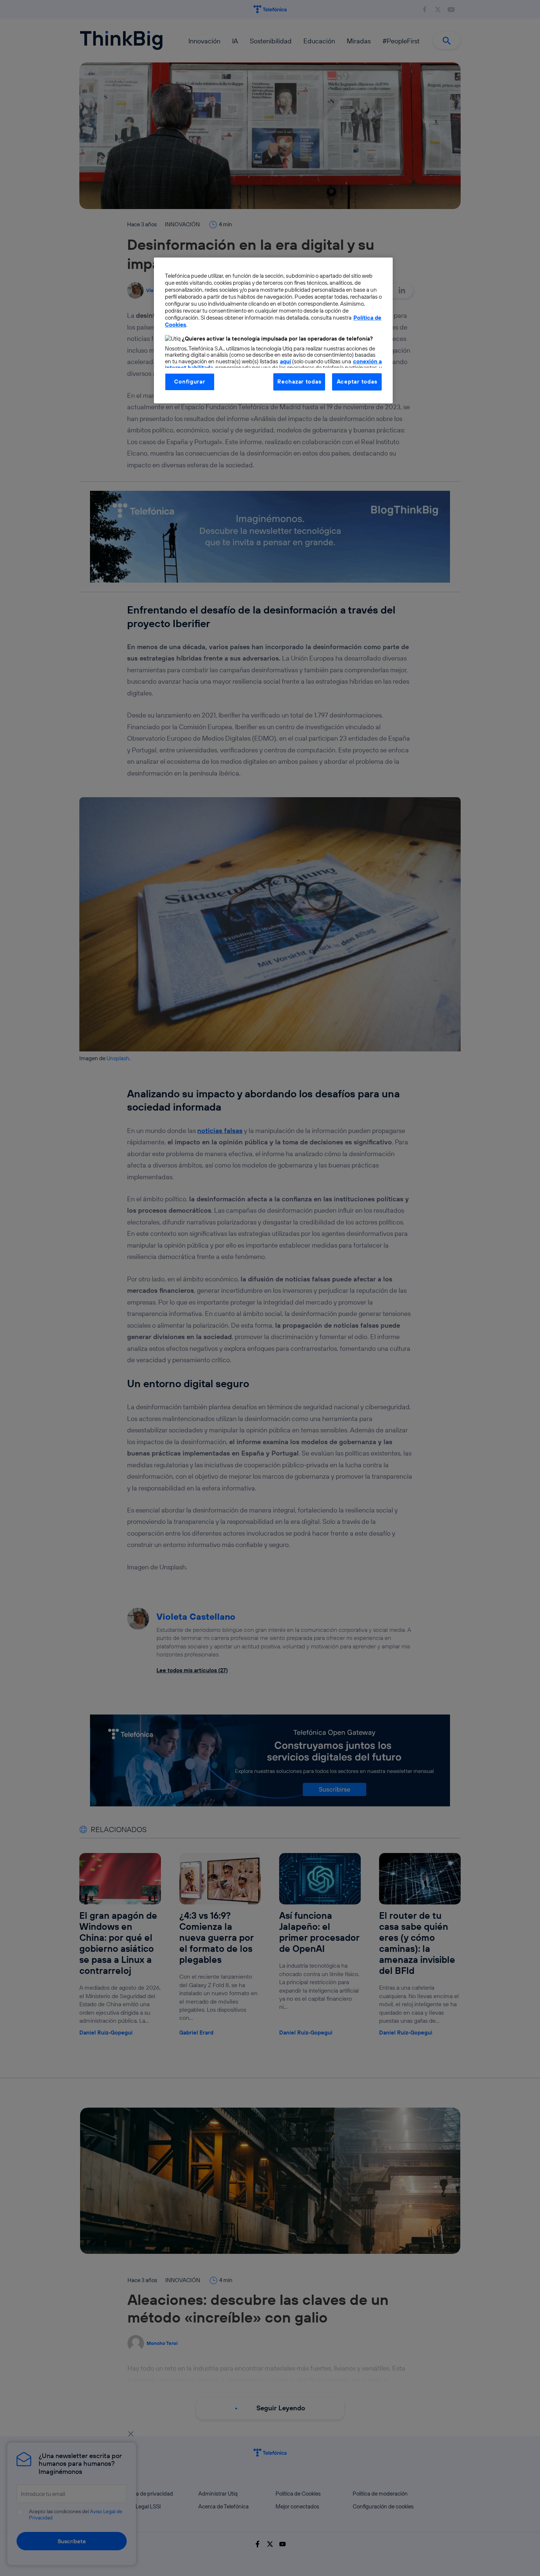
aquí (285, 361)
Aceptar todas (357, 382)
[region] (273, 330)
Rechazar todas (299, 382)
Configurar (190, 382)
